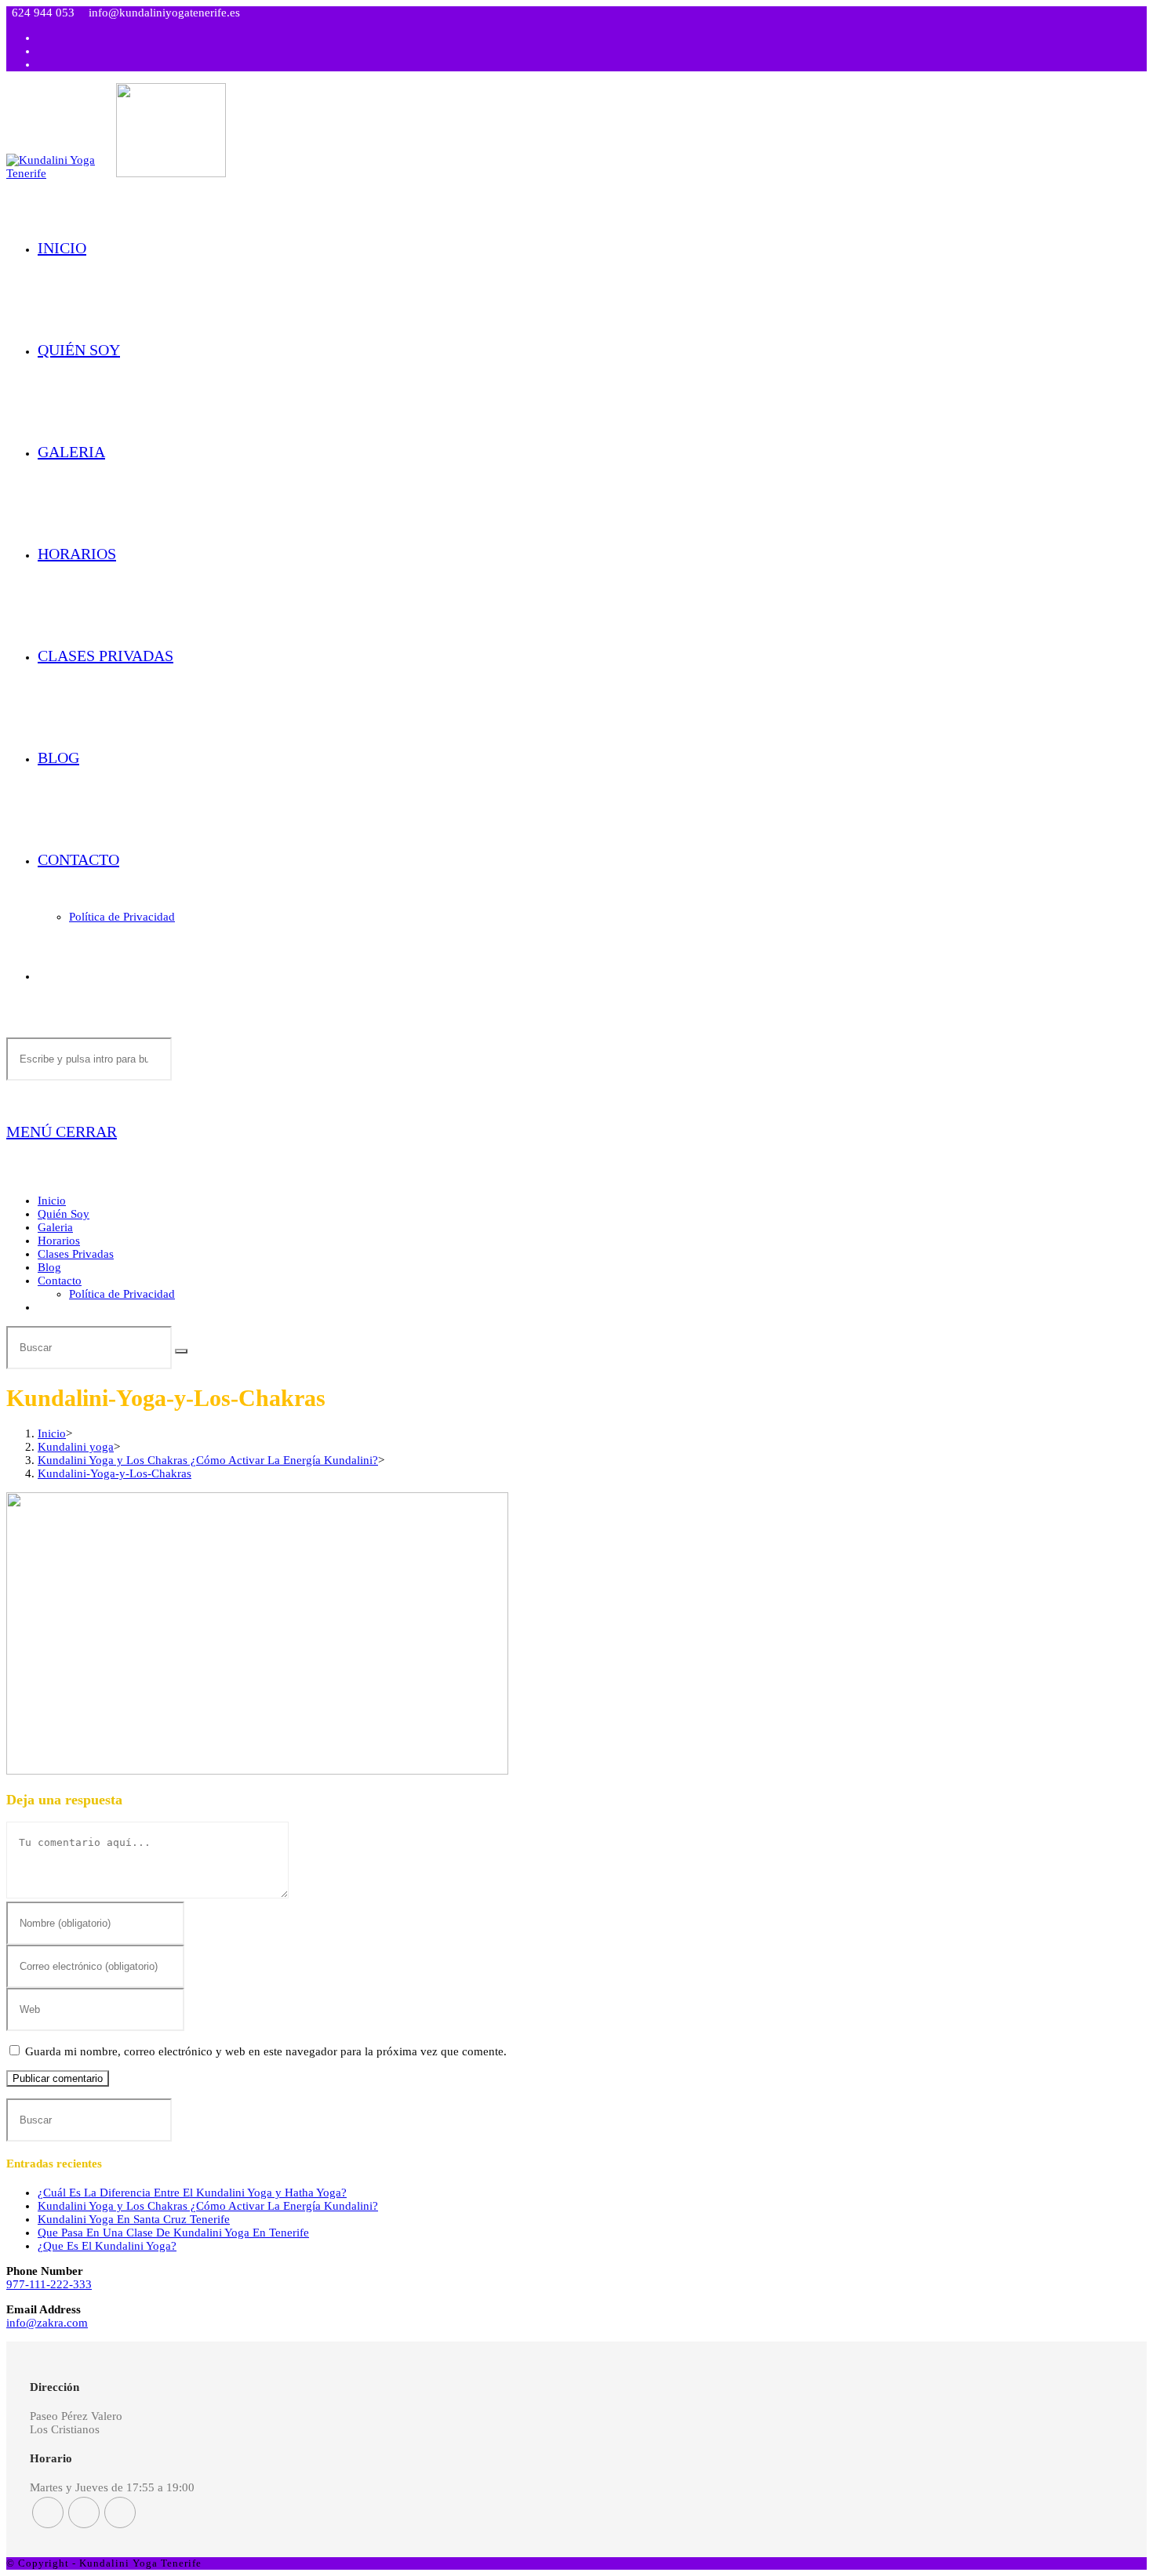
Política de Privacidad (122, 1294)
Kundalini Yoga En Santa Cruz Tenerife (134, 2219)
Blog (49, 1267)
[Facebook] (48, 2512)
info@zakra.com (47, 2323)
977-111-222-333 (49, 2284)
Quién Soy (64, 1214)
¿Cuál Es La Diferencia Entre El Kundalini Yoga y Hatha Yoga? (192, 2193)
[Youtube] (120, 2512)
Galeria (55, 1227)
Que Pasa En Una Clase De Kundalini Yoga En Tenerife (173, 2233)
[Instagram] (84, 2512)
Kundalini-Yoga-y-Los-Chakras (115, 1473)
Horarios (59, 1241)
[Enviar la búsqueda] (181, 1351)
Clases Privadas (76, 1254)
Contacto (60, 1281)
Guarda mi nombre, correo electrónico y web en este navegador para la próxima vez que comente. (266, 2051)
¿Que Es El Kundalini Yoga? (107, 2246)
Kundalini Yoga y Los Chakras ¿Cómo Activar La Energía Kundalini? (208, 2206)
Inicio (52, 1201)
